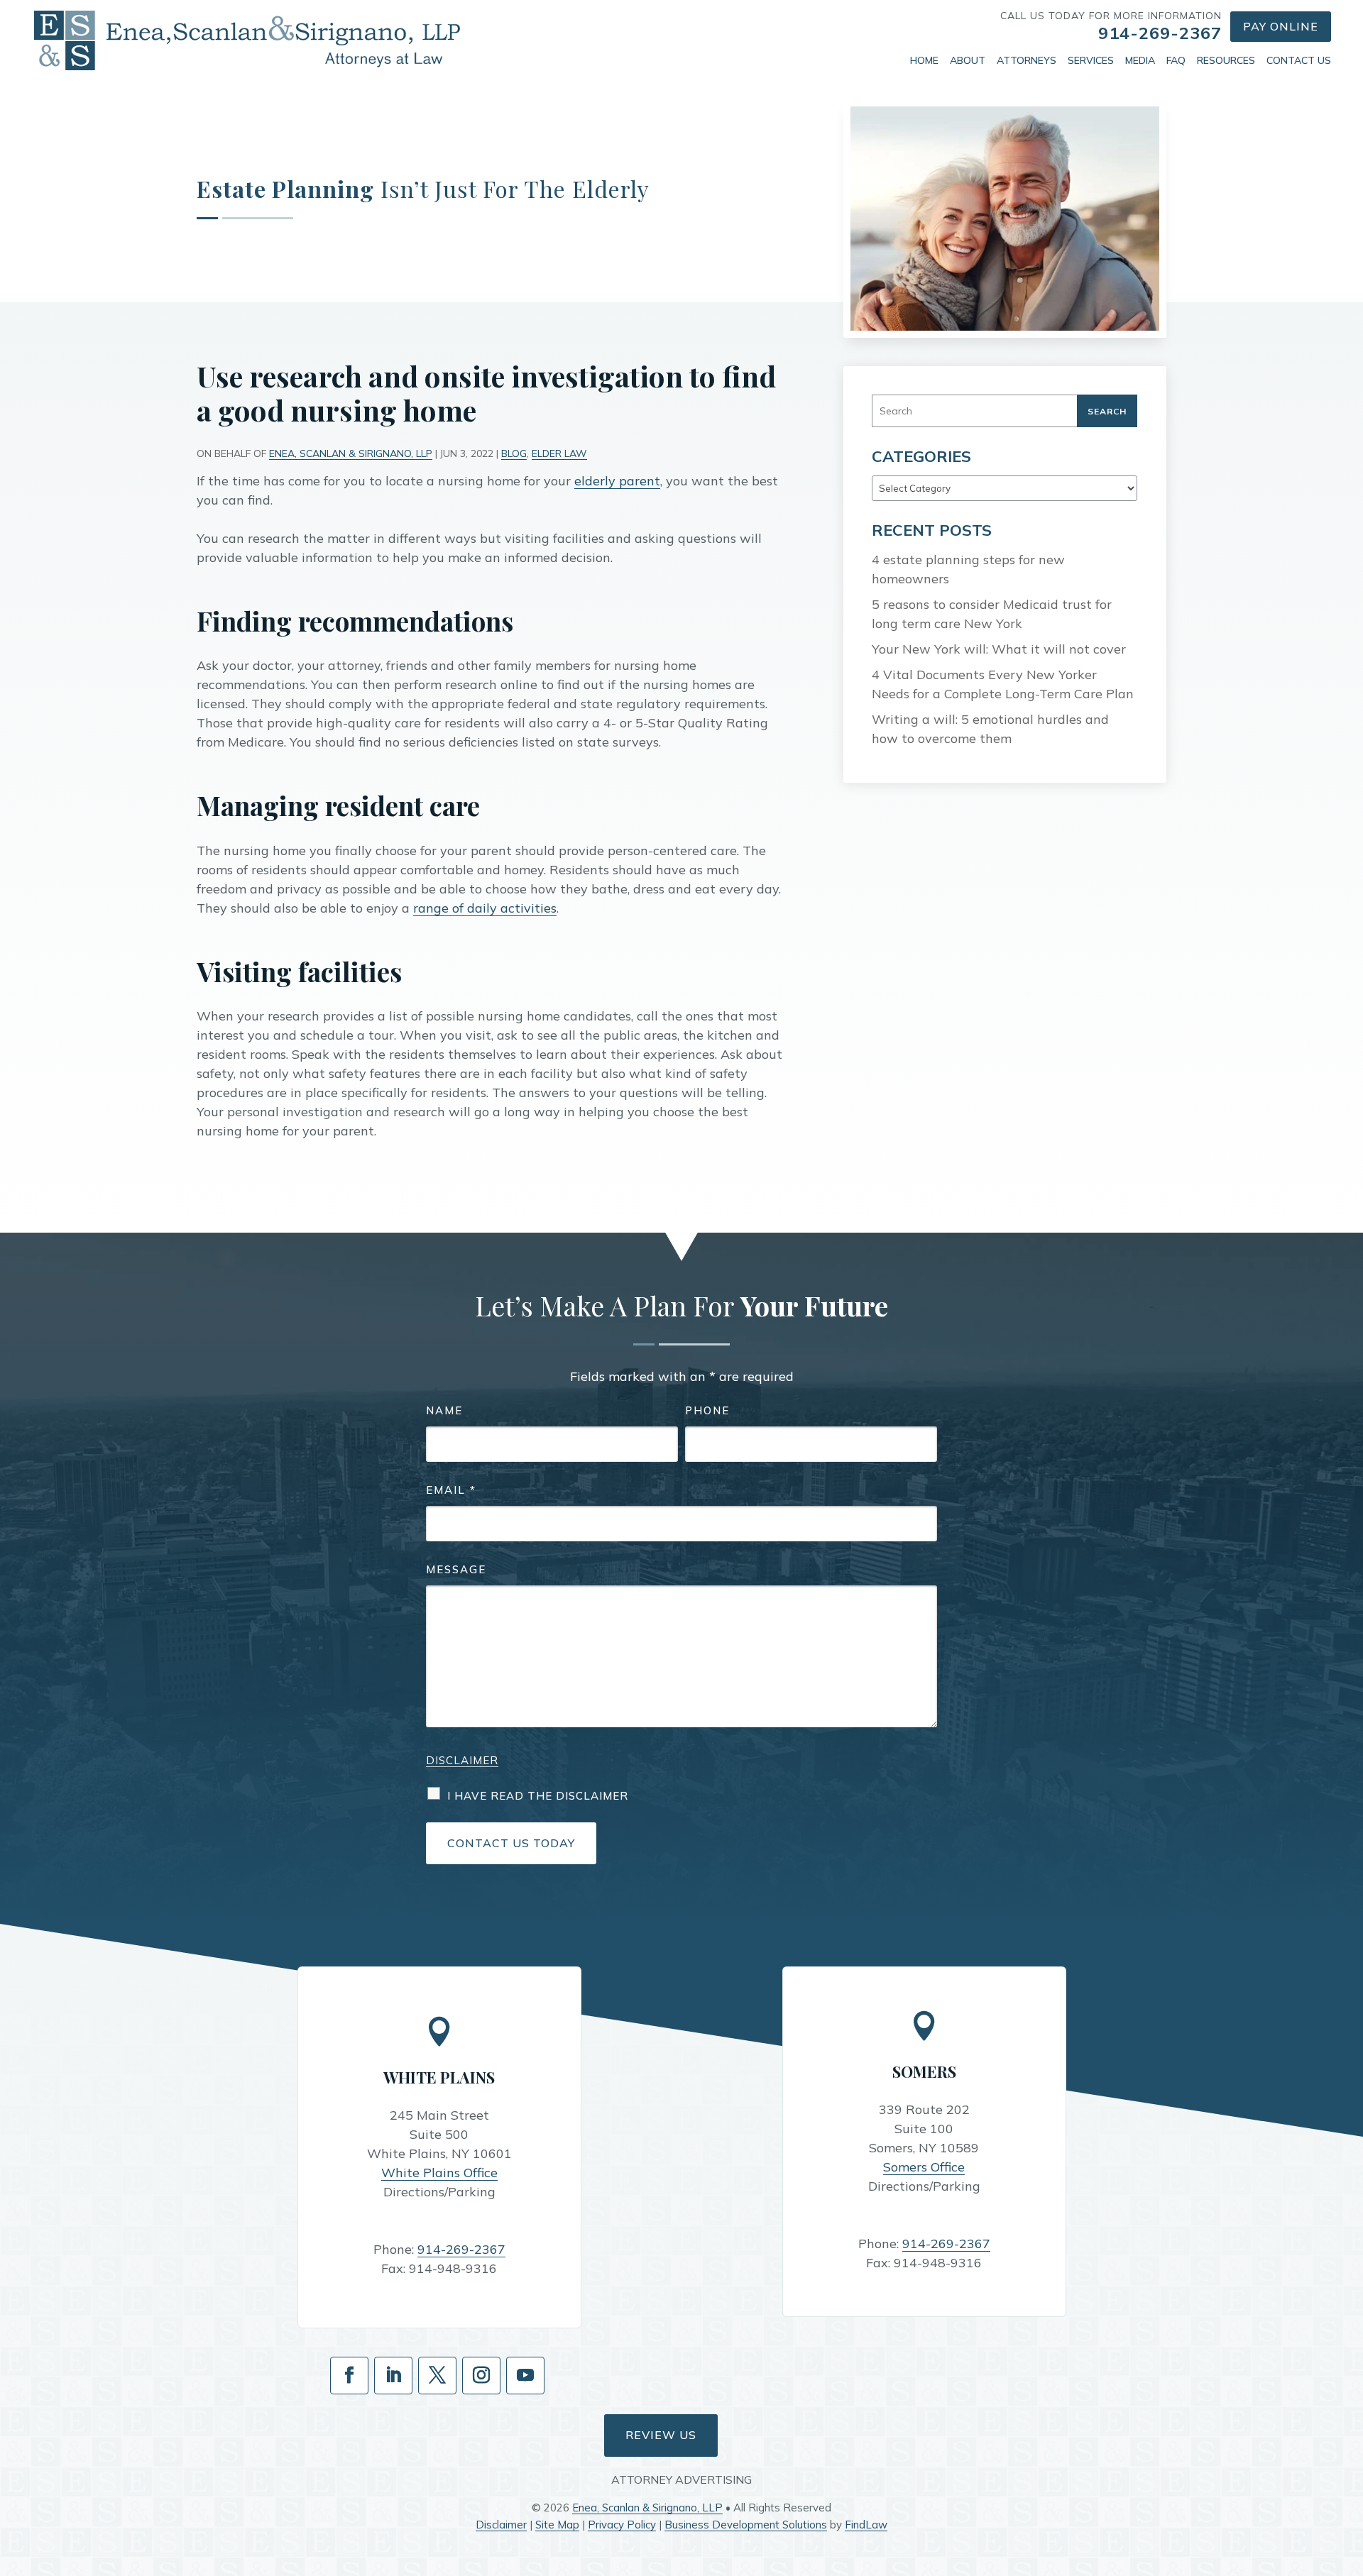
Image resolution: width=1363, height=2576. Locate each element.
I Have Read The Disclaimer (538, 1796)
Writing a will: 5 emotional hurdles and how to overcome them (990, 729)
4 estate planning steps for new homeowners (968, 569)
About (968, 60)
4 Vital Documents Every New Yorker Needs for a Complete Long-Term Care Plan (1003, 684)
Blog (514, 453)
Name (444, 1410)
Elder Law (559, 453)
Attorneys (1027, 60)
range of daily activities (485, 908)
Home (924, 60)
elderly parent (617, 481)
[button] (1349, 2473)
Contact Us (1299, 60)
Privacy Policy (622, 2525)
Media (1140, 60)
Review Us (661, 2435)
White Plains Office (439, 2173)
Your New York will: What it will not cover (999, 649)
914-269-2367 (1160, 33)
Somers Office (924, 2167)
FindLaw (866, 2525)
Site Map (557, 2525)
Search (1107, 411)
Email (451, 1490)
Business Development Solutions (746, 2525)
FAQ (1176, 60)
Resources (1226, 60)
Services (1091, 60)
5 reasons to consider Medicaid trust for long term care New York (992, 614)
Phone (707, 1410)
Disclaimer (462, 1760)
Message (456, 1569)
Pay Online (1281, 26)
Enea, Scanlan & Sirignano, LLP (351, 453)
